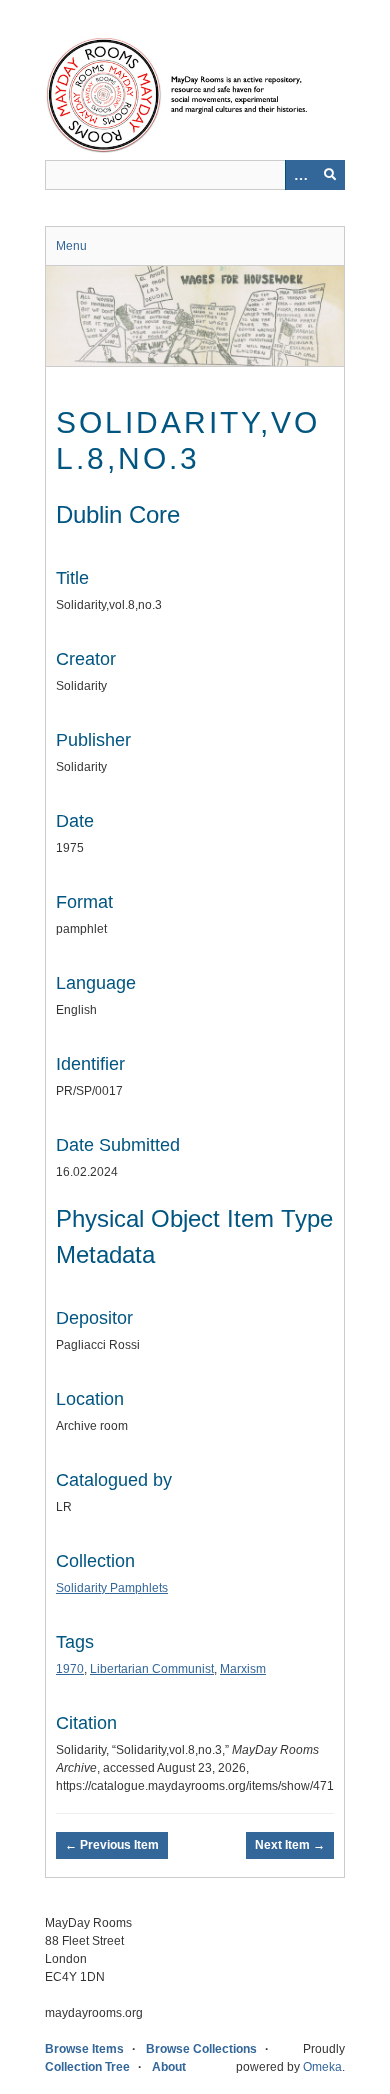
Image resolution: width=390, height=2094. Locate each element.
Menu (71, 246)
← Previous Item (112, 1845)
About (169, 2067)
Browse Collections (201, 2049)
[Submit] (330, 175)
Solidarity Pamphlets (112, 1588)
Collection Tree (87, 2067)
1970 (70, 1669)
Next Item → (290, 1845)
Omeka (322, 2067)
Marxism (243, 1669)
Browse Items (84, 2049)
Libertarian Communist (152, 1669)
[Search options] (300, 175)
